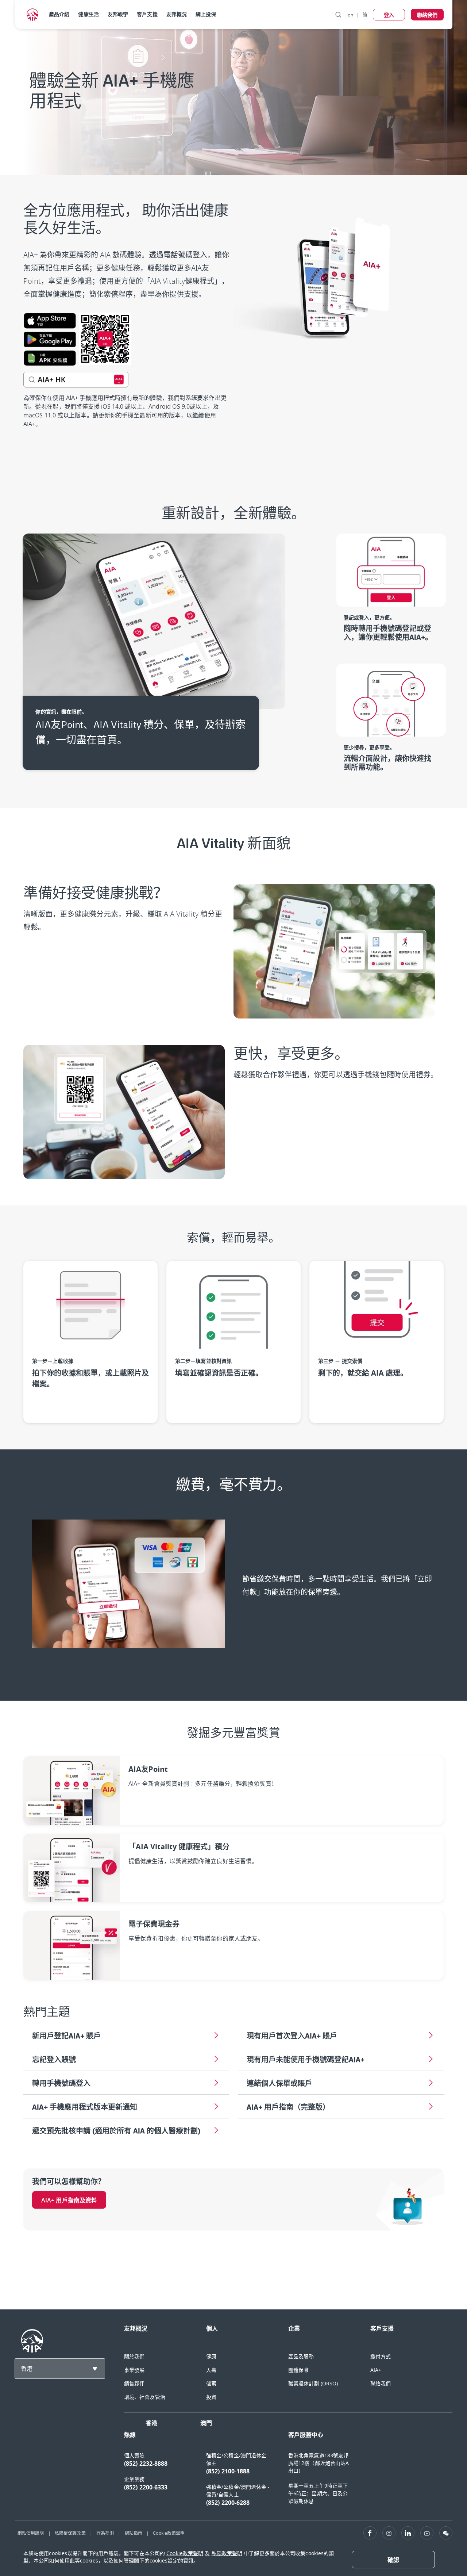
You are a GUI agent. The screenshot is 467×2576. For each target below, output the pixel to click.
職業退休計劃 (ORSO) (313, 2383)
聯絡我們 (381, 2383)
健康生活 (88, 14)
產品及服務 (301, 2356)
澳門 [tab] (206, 2423)
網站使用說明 (31, 2533)
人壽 (211, 2370)
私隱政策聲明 (227, 2553)
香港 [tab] (151, 2423)
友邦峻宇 (118, 14)
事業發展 (134, 2370)
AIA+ (376, 2370)
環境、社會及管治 (145, 2397)
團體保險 (298, 2370)
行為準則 (105, 2533)
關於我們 (134, 2356)
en (350, 15)
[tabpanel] (288, 2472)
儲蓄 (211, 2383)
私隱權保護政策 (70, 2533)
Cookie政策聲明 (169, 2533)
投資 (211, 2397)
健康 (211, 2356)
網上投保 (206, 14)
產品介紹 (59, 14)
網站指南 (134, 2533)
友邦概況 (177, 14)
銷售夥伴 (134, 2383)
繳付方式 (381, 2356)
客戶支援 (147, 14)
